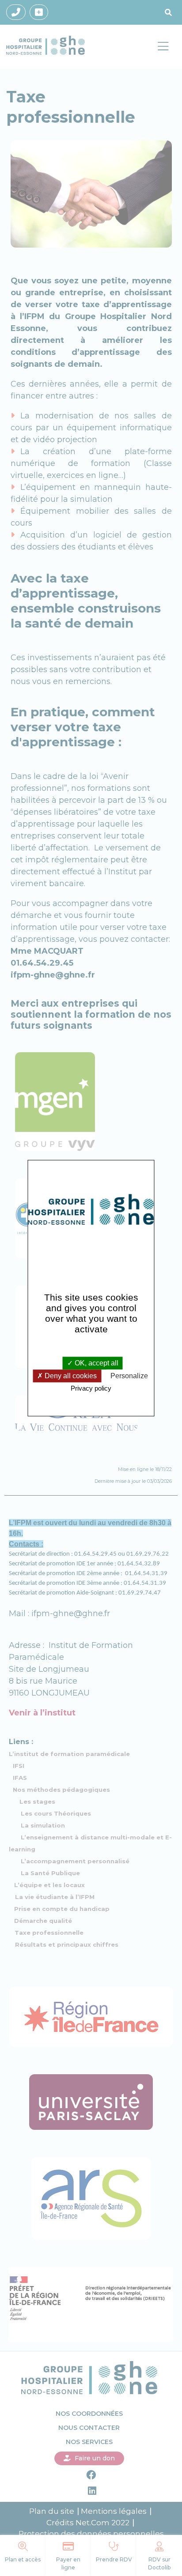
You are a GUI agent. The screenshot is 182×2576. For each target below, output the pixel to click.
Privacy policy (91, 1389)
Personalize (129, 1376)
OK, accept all (96, 1363)
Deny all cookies (70, 1376)
